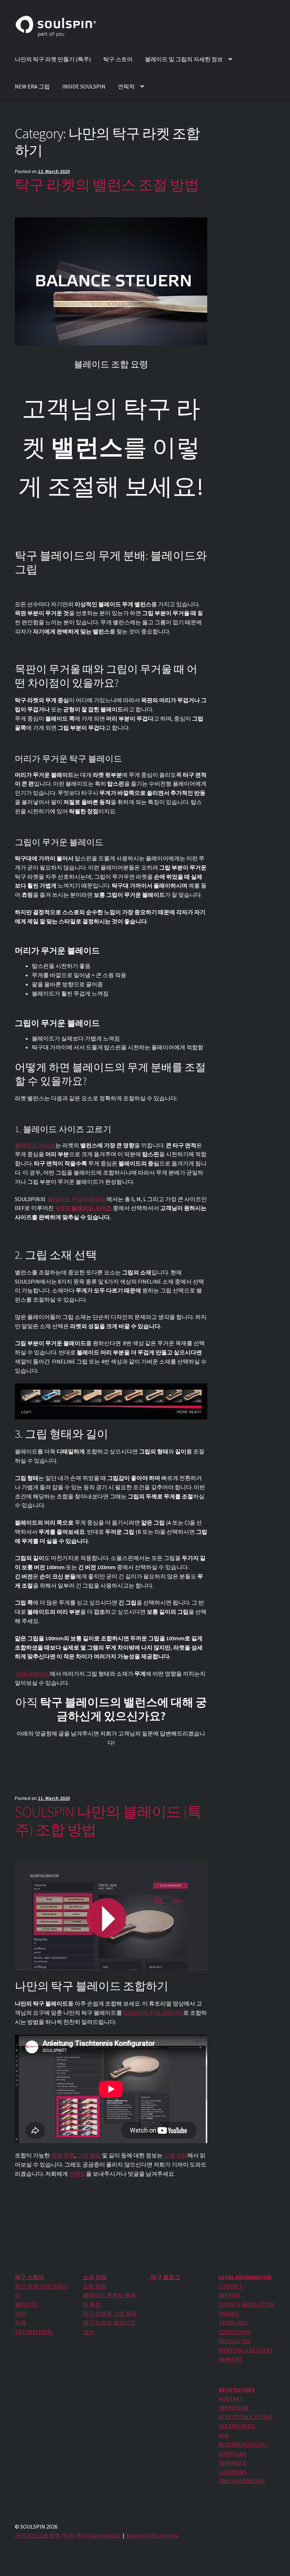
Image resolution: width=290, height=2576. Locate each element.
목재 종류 (63, 2155)
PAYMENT (230, 2359)
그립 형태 (89, 2155)
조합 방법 (95, 2286)
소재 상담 (176, 2155)
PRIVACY (229, 2313)
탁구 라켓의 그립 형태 (110, 2313)
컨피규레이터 (33, 1674)
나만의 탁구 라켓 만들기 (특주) (53, 59)
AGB (224, 2435)
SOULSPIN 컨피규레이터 (153, 2013)
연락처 (126, 86)
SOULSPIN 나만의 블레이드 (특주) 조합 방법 (108, 1821)
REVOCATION (235, 2341)
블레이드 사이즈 (35, 1145)
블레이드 (26, 2304)
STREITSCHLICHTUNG (246, 2417)
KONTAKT (231, 2399)
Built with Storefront (152, 2535)
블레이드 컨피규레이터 (77, 1199)
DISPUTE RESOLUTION (246, 2304)
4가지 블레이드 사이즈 (84, 1208)
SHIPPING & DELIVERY (245, 2350)
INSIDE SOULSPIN (84, 86)
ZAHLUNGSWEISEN (242, 2481)
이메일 (77, 2174)
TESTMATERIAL (34, 2332)
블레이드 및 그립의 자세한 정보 (184, 59)
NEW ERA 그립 (32, 86)
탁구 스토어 (118, 59)
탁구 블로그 (165, 2277)
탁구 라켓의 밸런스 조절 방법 (107, 185)
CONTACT (231, 2286)
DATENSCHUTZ (237, 2426)
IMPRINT (230, 2295)
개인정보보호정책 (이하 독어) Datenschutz (68, 2535)
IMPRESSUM (233, 2408)
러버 (21, 2313)
